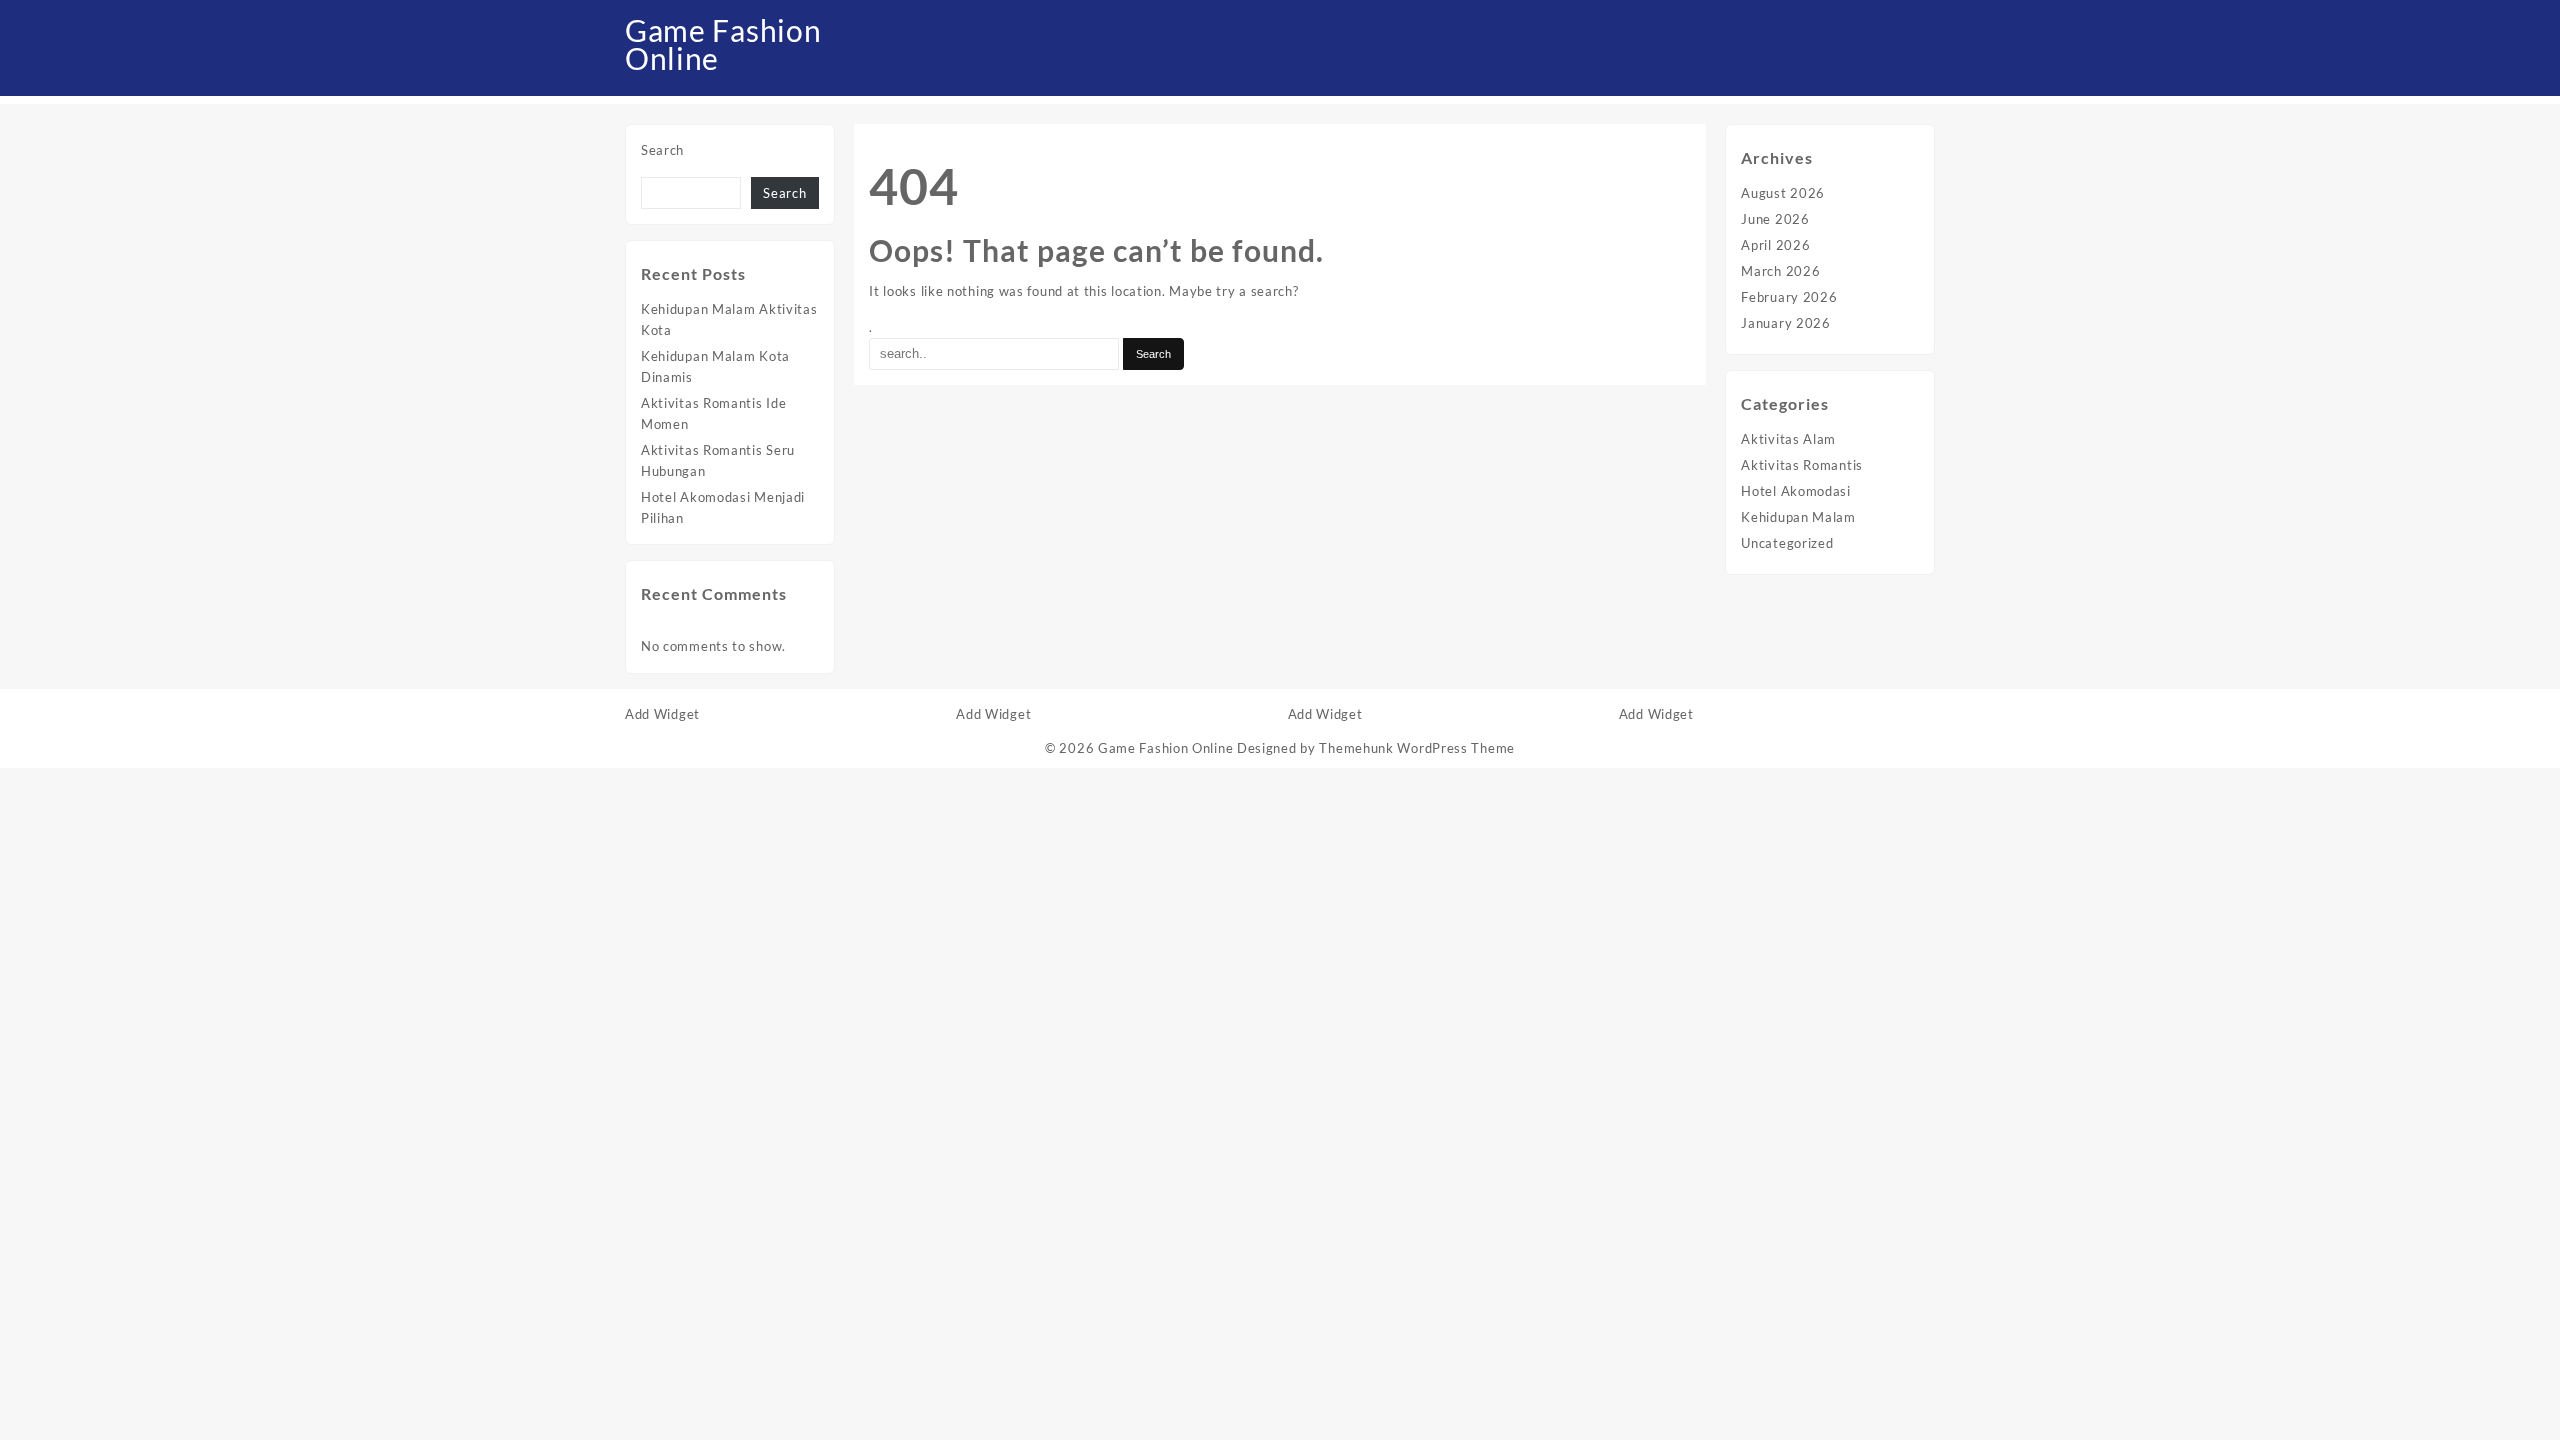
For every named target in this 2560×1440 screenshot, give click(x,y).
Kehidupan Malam (1798, 517)
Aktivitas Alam (1788, 439)
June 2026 (1775, 219)
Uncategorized (1787, 543)
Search (662, 150)
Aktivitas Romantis (1802, 465)
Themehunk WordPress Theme (1417, 748)
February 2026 (1789, 297)
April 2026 (1775, 245)
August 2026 (1783, 193)
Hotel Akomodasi (1796, 491)
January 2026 (1785, 323)
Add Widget (662, 714)
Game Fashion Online (723, 44)
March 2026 (1780, 271)
